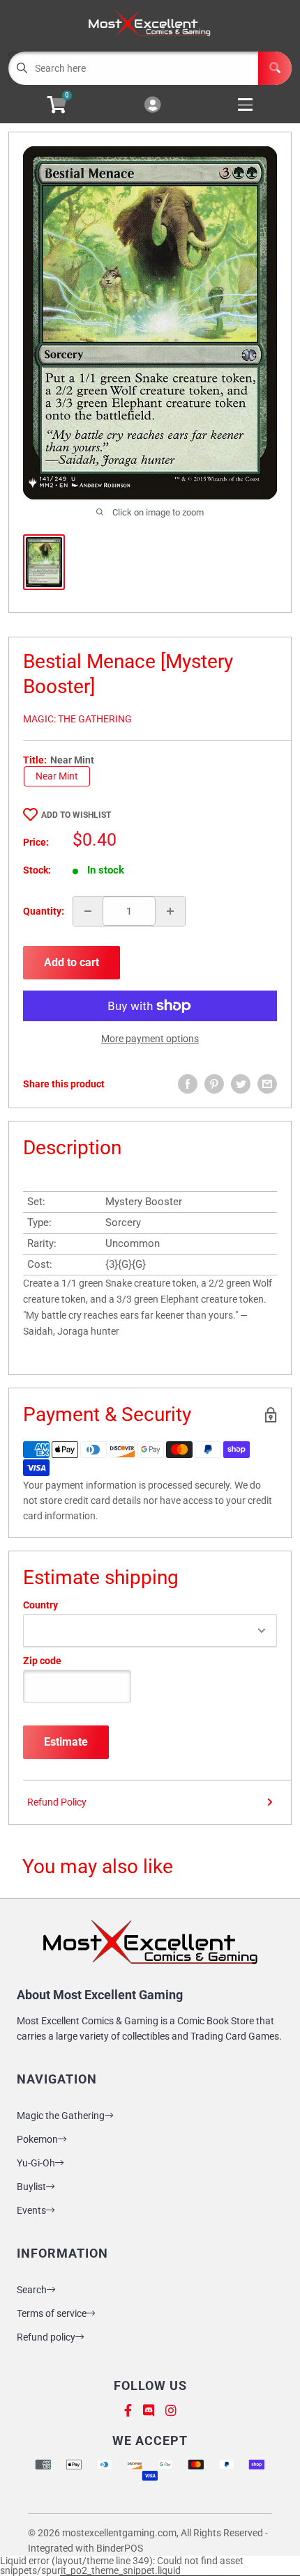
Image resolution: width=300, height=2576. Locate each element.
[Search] (275, 68)
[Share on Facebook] (188, 1084)
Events (31, 2210)
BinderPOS (120, 2548)
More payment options (150, 1039)
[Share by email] (267, 1084)
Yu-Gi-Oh (36, 2163)
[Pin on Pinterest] (214, 1084)
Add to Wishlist (76, 815)
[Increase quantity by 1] (170, 911)
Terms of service (52, 2313)
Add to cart (72, 962)
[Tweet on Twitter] (241, 1084)
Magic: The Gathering (77, 719)
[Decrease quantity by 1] (88, 911)
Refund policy (46, 2337)
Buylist (31, 2187)
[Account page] (152, 106)
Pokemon (37, 2139)
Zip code (42, 1661)
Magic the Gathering (61, 2116)
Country (40, 1605)
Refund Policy (57, 1802)
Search (32, 2290)
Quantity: (44, 911)
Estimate (66, 1742)
